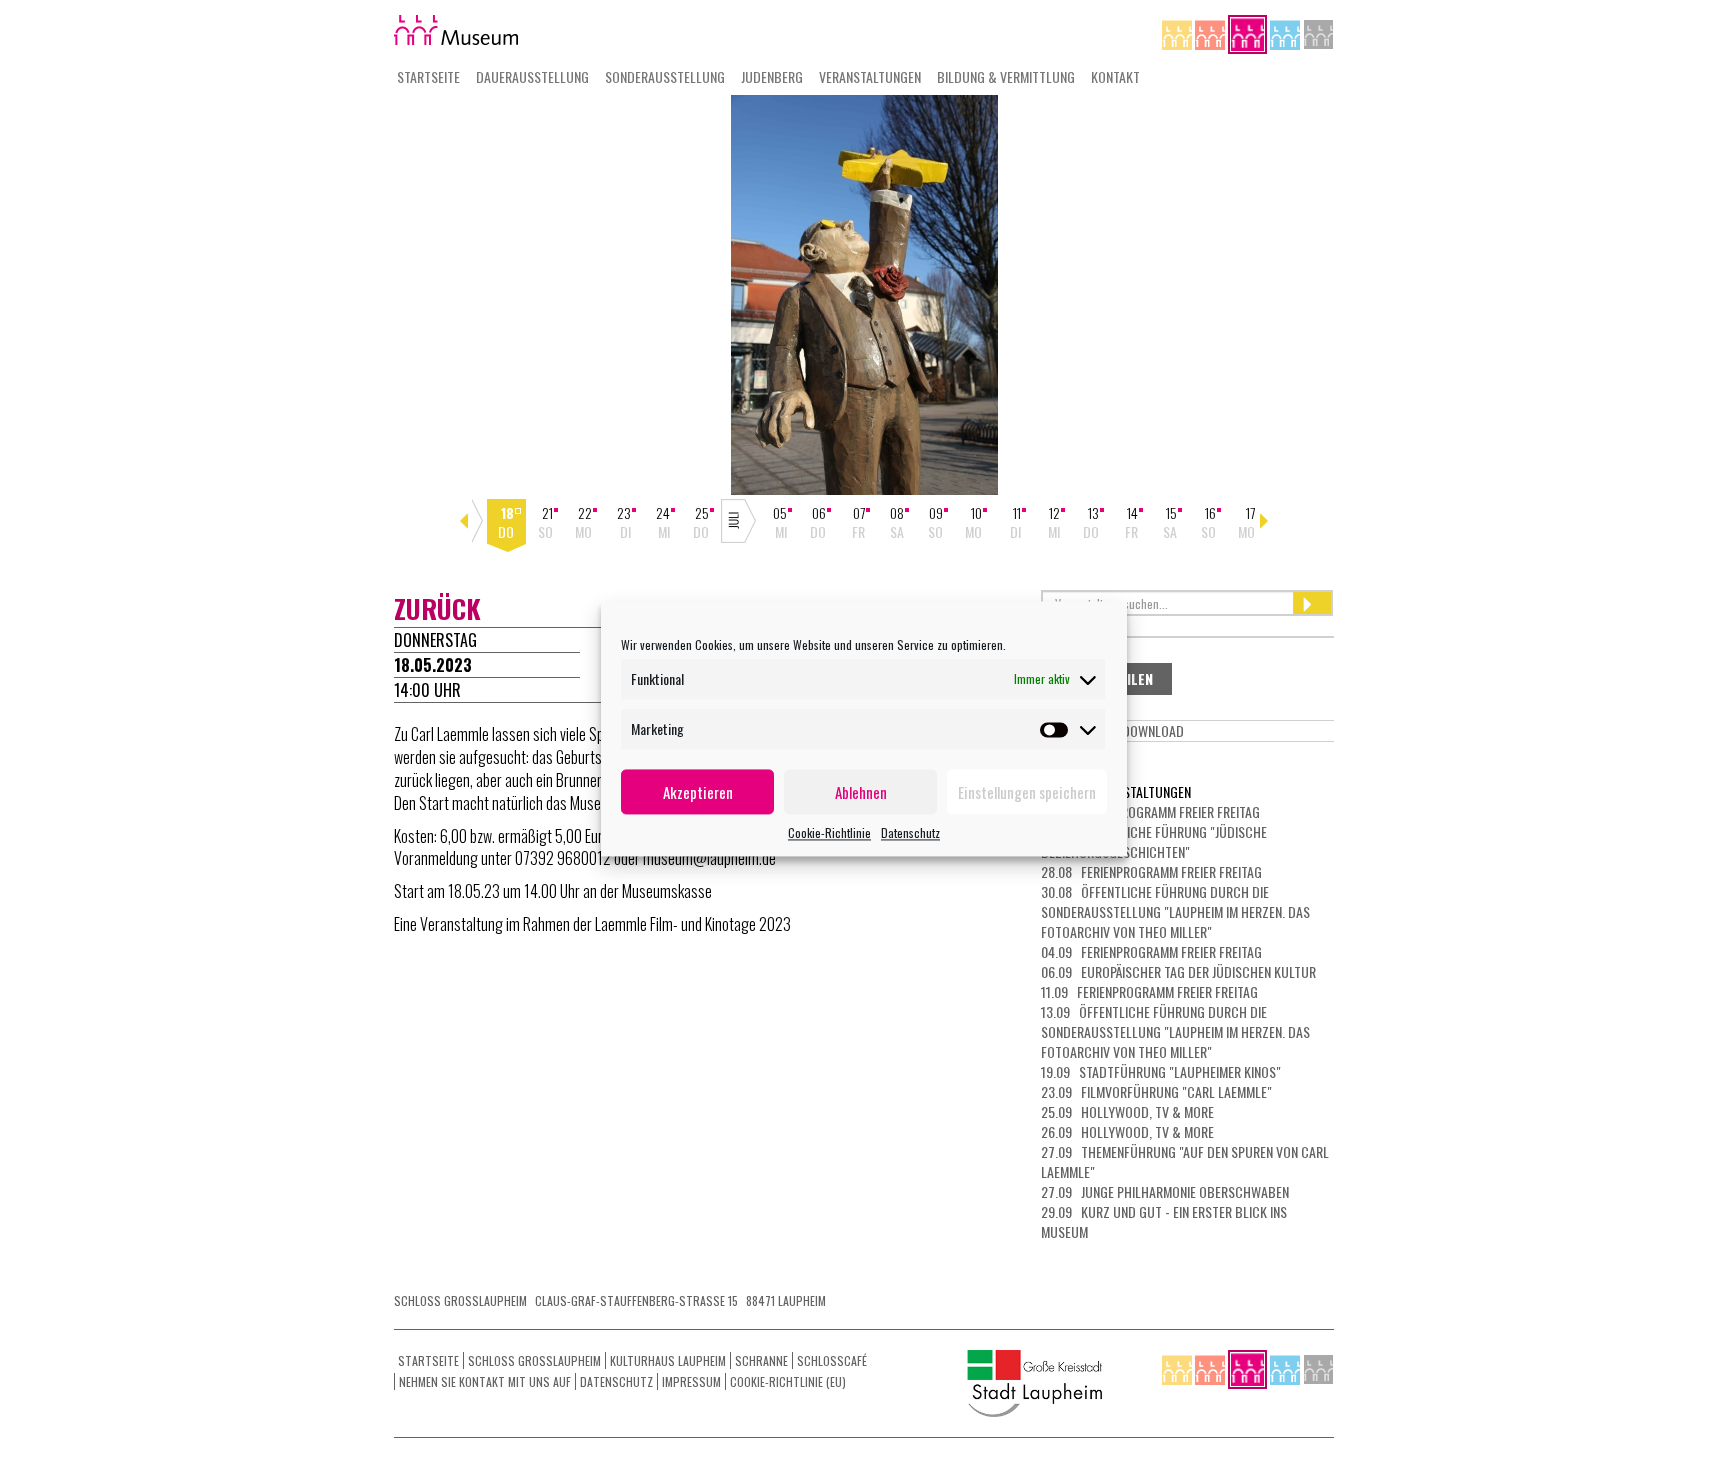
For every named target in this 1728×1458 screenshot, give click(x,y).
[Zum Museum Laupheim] (1249, 32)
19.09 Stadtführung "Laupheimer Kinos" (1161, 1071)
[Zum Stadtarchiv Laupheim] (1318, 32)
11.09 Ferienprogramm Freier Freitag (1149, 991)
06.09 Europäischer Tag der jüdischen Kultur (1178, 971)
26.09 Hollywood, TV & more (1127, 1131)
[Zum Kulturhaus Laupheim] (1211, 32)
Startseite (428, 76)
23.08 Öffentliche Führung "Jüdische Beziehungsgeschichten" (1154, 841)
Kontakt (1115, 76)
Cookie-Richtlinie (829, 832)
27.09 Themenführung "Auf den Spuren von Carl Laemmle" (1185, 1161)
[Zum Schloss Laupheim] (1178, 32)
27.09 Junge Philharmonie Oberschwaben (1165, 1191)
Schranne (761, 1360)
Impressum (691, 1381)
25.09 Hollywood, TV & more (1127, 1111)
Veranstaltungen (870, 76)
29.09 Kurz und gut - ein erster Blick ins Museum (1164, 1221)
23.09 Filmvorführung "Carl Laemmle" (1156, 1091)
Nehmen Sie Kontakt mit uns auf (485, 1381)
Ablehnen (861, 792)
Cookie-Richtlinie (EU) (788, 1381)
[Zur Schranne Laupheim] (1286, 32)
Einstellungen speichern (1027, 792)
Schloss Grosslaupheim (534, 1360)
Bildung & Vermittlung (1006, 76)
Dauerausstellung (532, 76)
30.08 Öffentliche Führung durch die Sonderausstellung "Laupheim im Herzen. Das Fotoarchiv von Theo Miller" (1175, 911)
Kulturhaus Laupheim (668, 1360)
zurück (437, 608)
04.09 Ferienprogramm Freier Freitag (1151, 951)
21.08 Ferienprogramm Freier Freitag (1150, 811)
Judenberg (772, 76)
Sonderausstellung (665, 76)
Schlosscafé (832, 1360)
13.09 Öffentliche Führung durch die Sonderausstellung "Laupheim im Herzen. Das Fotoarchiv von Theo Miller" (1175, 1031)
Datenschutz (910, 832)
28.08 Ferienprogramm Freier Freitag (1151, 871)
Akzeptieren (698, 792)
